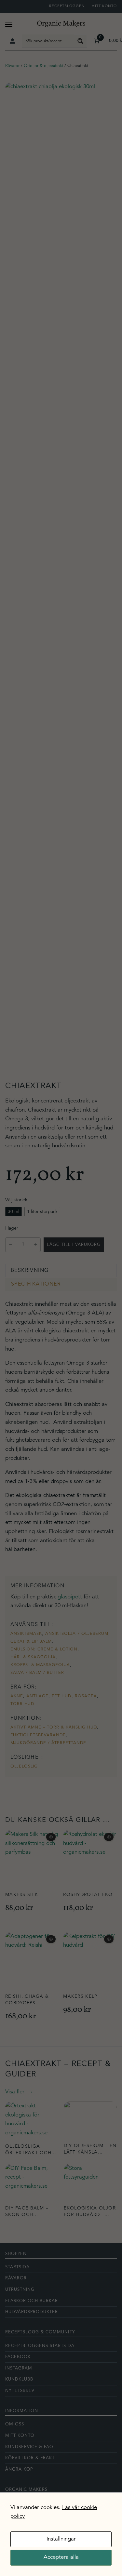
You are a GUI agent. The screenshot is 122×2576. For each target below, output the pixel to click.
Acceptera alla (61, 2557)
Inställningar (61, 2539)
